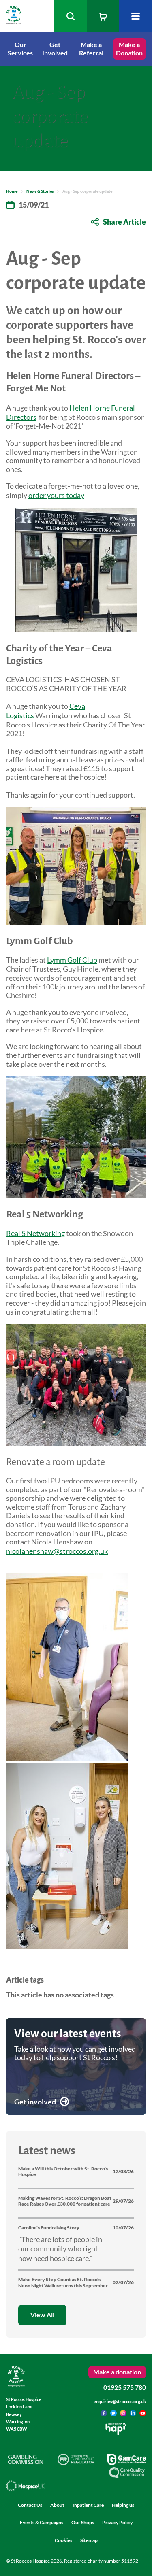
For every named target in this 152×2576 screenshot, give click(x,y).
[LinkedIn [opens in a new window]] (134, 2414)
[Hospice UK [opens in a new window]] (25, 2489)
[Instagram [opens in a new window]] (124, 2414)
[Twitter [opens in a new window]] (114, 2414)
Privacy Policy (117, 2522)
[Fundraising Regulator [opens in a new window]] (76, 2462)
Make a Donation (129, 49)
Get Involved (55, 49)
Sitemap (89, 2540)
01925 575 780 (125, 2387)
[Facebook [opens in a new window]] (104, 2414)
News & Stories (40, 191)
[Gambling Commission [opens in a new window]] (25, 2462)
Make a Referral (91, 49)
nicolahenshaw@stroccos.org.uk (57, 1551)
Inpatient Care (88, 2505)
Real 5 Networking (35, 1233)
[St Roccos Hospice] (14, 21)
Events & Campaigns (42, 2522)
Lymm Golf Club (72, 960)
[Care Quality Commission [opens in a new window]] (127, 2476)
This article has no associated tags (60, 1995)
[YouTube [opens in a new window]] (143, 2414)
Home (12, 191)
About (57, 2505)
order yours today (56, 495)
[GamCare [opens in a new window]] (127, 2462)
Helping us (123, 2505)
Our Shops (83, 2522)
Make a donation (117, 2372)
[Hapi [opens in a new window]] (116, 2432)
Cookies (63, 2540)
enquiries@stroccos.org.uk (120, 2401)
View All (42, 2315)
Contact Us (30, 2505)
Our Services (20, 49)
